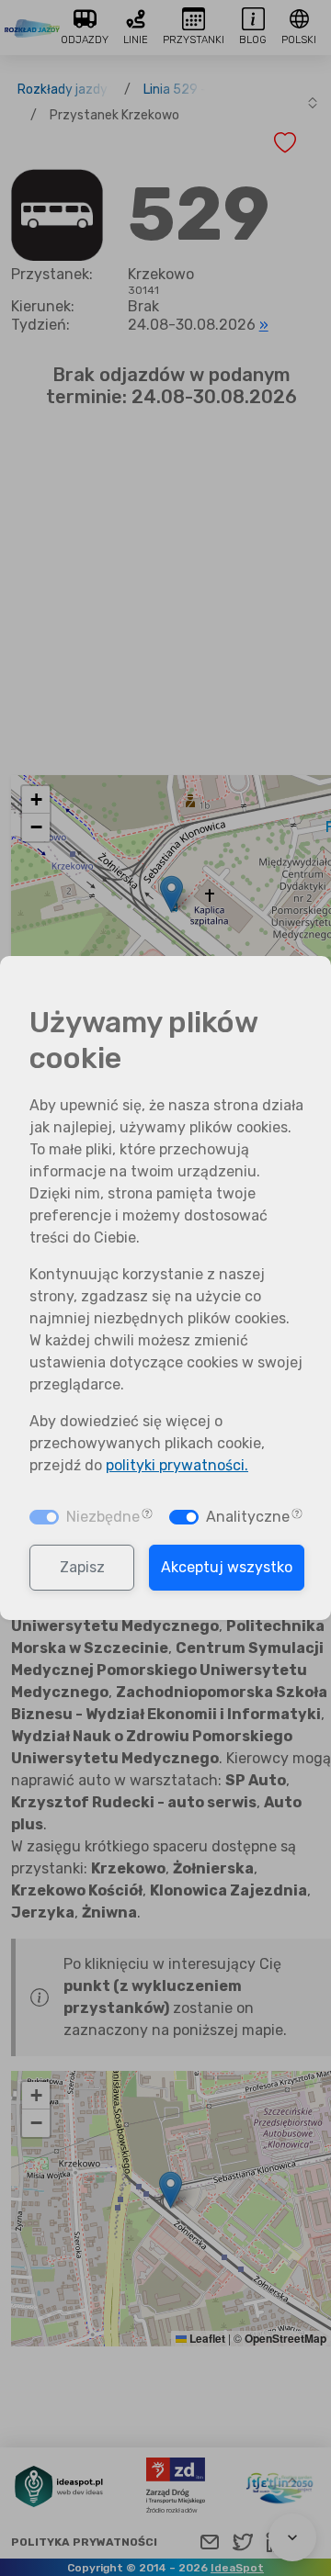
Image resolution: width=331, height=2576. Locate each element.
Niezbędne (103, 1517)
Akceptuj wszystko (227, 1567)
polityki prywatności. (177, 1465)
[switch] (184, 1517)
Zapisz (82, 1567)
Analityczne (248, 1517)
